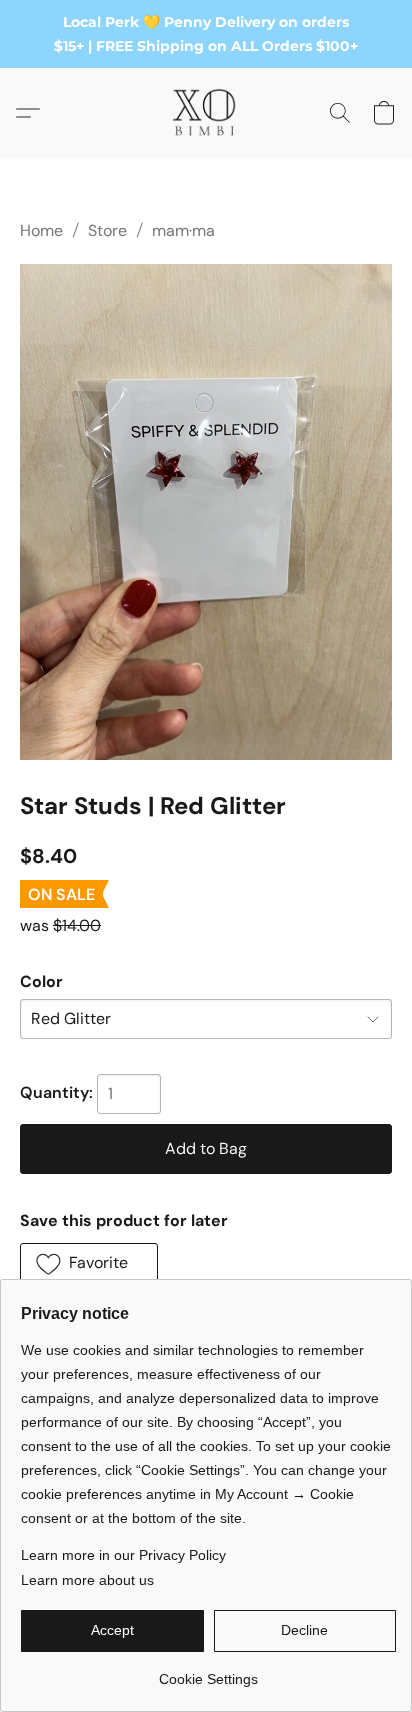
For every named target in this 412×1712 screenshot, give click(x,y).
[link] (208, 1671)
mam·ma (183, 230)
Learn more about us (87, 1580)
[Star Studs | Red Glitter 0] (206, 512)
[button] (206, 113)
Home (41, 230)
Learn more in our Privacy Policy (123, 1555)
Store (107, 230)
